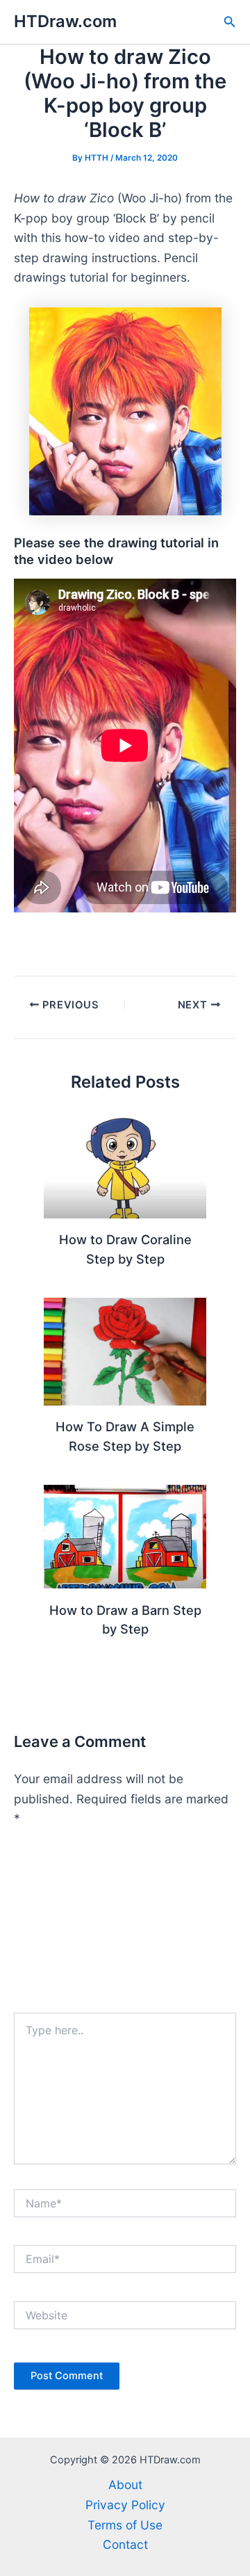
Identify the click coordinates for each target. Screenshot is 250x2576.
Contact (125, 2544)
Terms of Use (125, 2525)
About (125, 2485)
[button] (230, 22)
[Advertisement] (125, 1926)
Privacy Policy (125, 2505)
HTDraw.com (65, 21)
